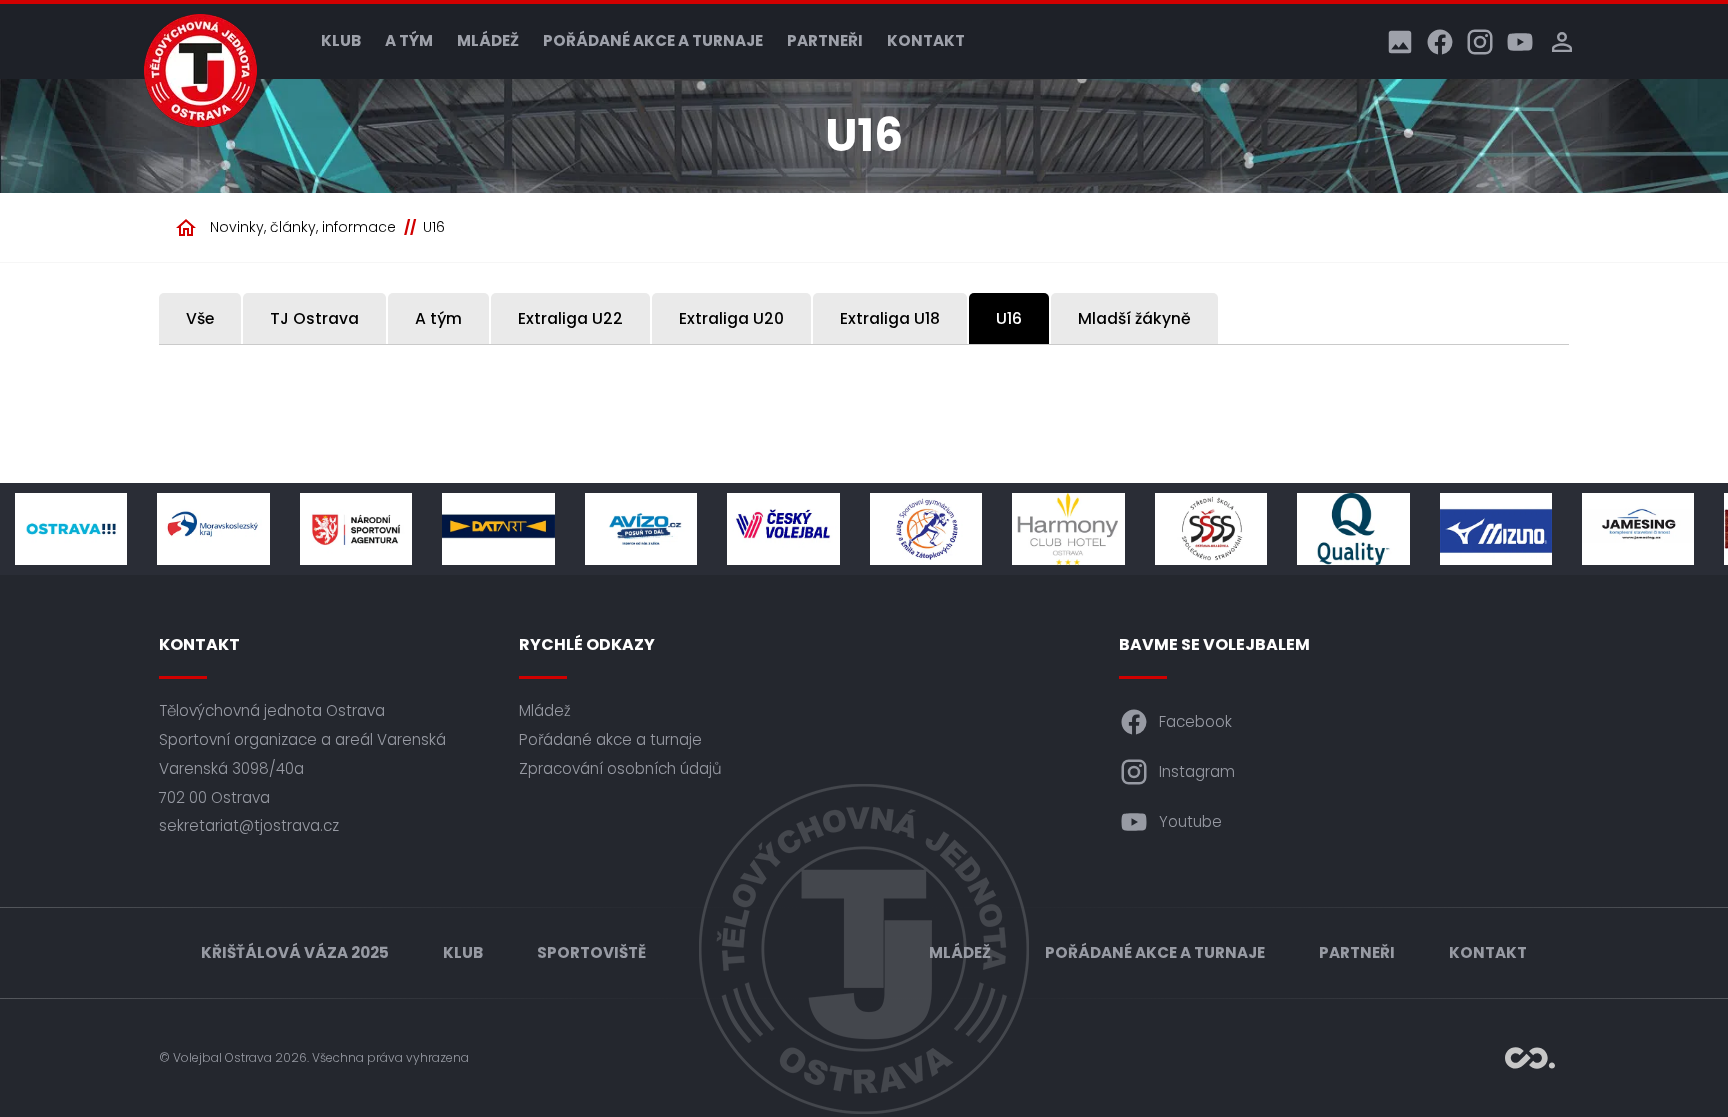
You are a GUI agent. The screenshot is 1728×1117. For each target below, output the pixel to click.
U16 (434, 227)
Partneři (825, 40)
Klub (341, 40)
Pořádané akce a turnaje (653, 40)
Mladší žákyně (1134, 318)
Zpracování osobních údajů (620, 768)
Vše (200, 318)
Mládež (488, 40)
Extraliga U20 (731, 318)
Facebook (1195, 721)
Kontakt (926, 40)
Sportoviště (591, 952)
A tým (409, 40)
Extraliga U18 (890, 318)
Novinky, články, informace (303, 227)
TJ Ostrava (314, 318)
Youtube (1190, 821)
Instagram (1197, 771)
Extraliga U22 (570, 318)
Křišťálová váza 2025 (295, 952)
